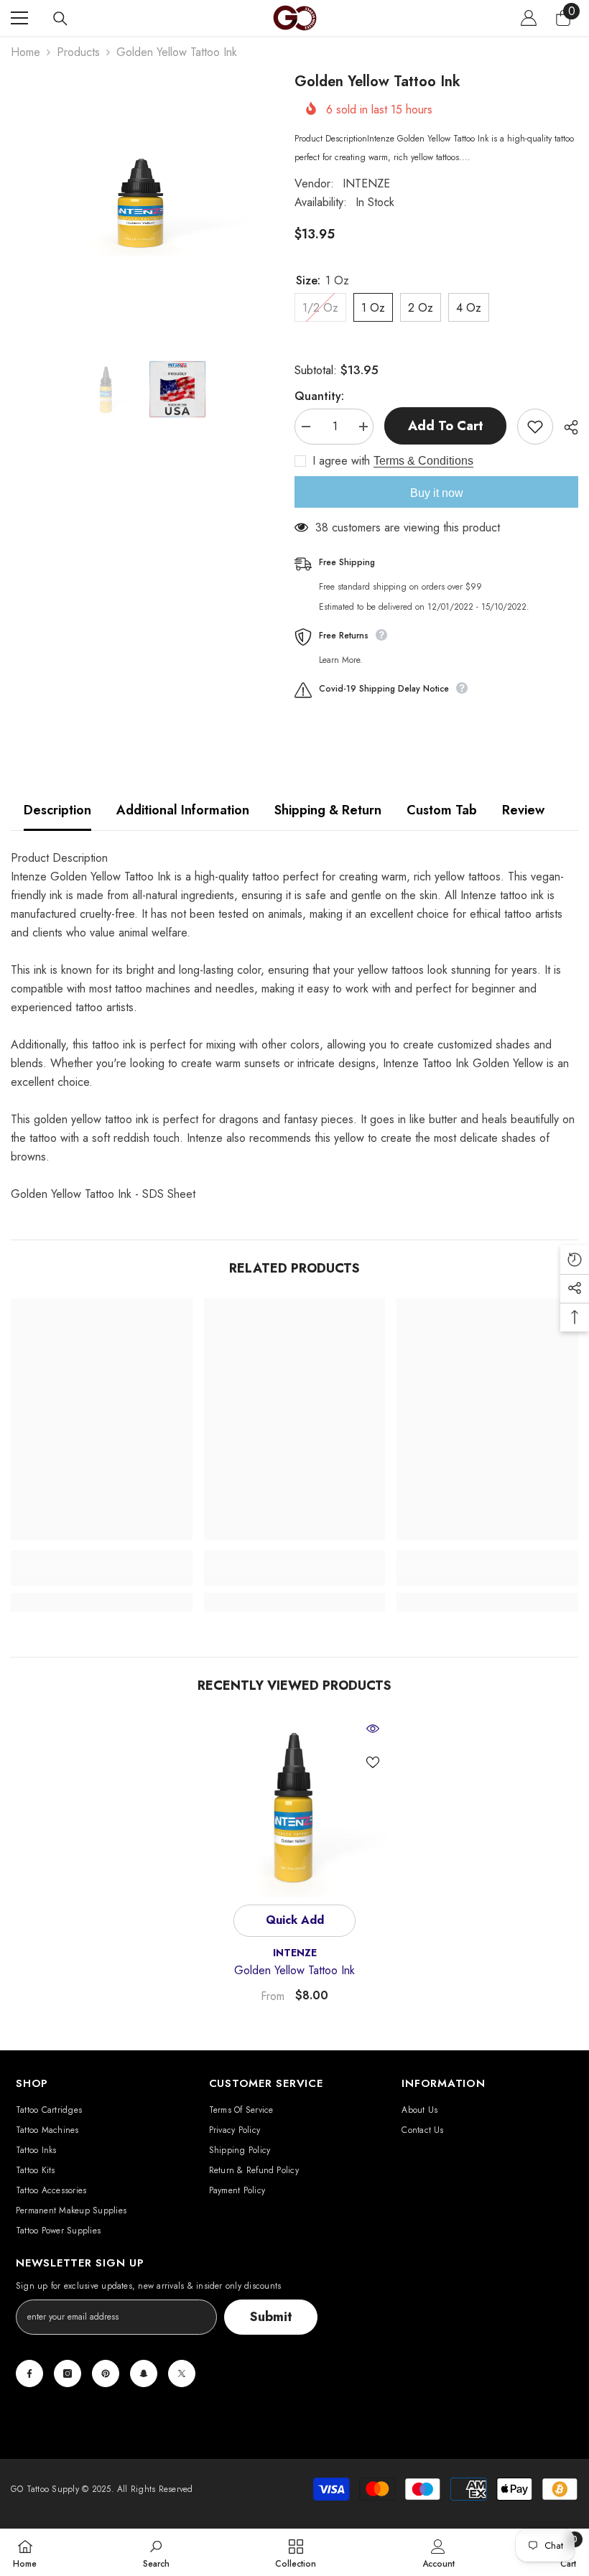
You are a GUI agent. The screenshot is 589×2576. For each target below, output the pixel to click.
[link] (102, 1577)
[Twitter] (182, 2373)
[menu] (19, 18)
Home (25, 52)
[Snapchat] (144, 2373)
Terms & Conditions (423, 461)
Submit (271, 2317)
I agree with (341, 461)
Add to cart (446, 426)
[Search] (60, 19)
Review (523, 810)
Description (57, 810)
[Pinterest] (106, 2373)
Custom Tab (442, 810)
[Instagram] (68, 2373)
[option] (142, 203)
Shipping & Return (328, 810)
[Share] (566, 427)
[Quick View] (373, 1729)
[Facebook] (29, 2373)
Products (78, 52)
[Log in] (529, 18)
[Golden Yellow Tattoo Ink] (295, 1807)
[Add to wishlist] (535, 427)
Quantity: (319, 396)
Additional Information (183, 810)
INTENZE (366, 183)
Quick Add (295, 1920)
